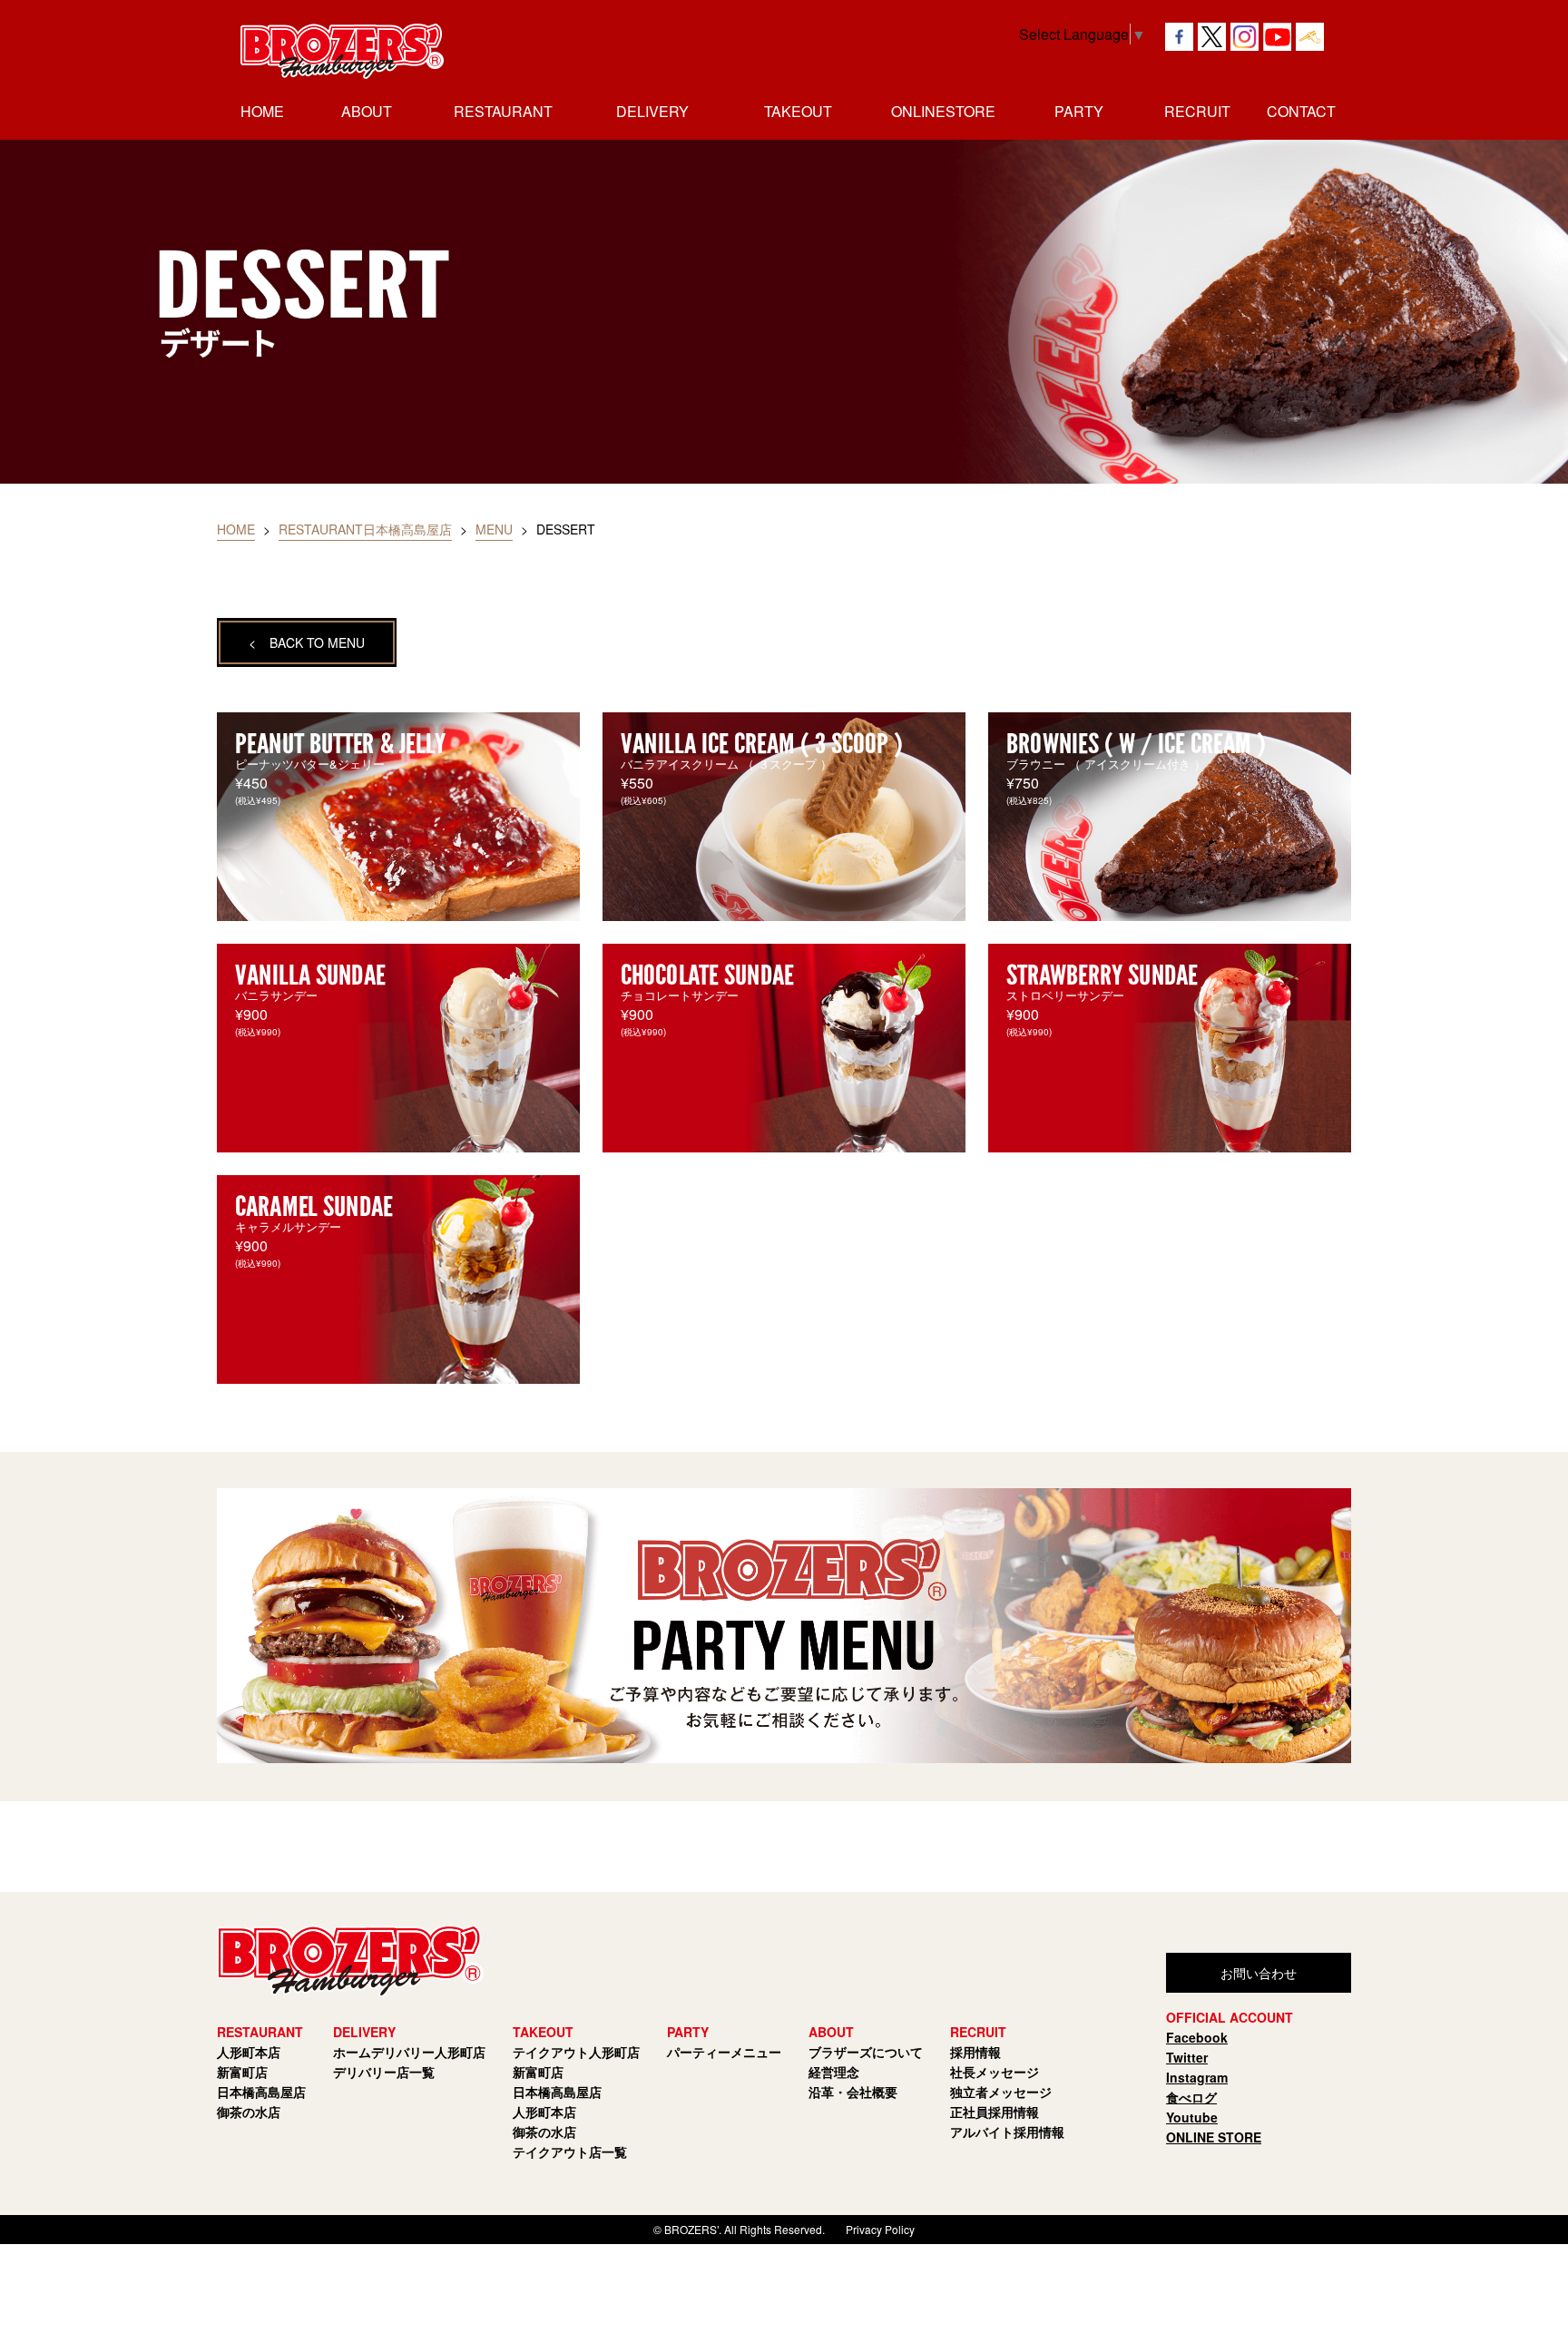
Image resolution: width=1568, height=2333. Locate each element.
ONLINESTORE (943, 111)
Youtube (1192, 2117)
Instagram (1197, 2077)
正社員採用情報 (995, 2112)
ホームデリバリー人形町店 (409, 2052)
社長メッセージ (995, 2072)
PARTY (1079, 111)
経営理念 (834, 2072)
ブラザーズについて (866, 2052)
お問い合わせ (1259, 1973)
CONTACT (1301, 111)
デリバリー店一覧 (384, 2072)
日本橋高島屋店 (261, 2092)
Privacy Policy (880, 2229)
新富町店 (242, 2072)
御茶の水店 (249, 2112)
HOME (262, 111)
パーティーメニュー (724, 2052)
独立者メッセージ (1001, 2092)
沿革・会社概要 (853, 2092)
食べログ (1191, 2097)
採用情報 (975, 2052)
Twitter (1187, 2057)
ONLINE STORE (1214, 2137)
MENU (494, 529)
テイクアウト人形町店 (576, 2052)
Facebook (1197, 2037)
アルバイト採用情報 (1007, 2132)
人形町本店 (249, 2052)
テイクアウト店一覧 (570, 2152)
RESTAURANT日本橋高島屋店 (365, 529)
